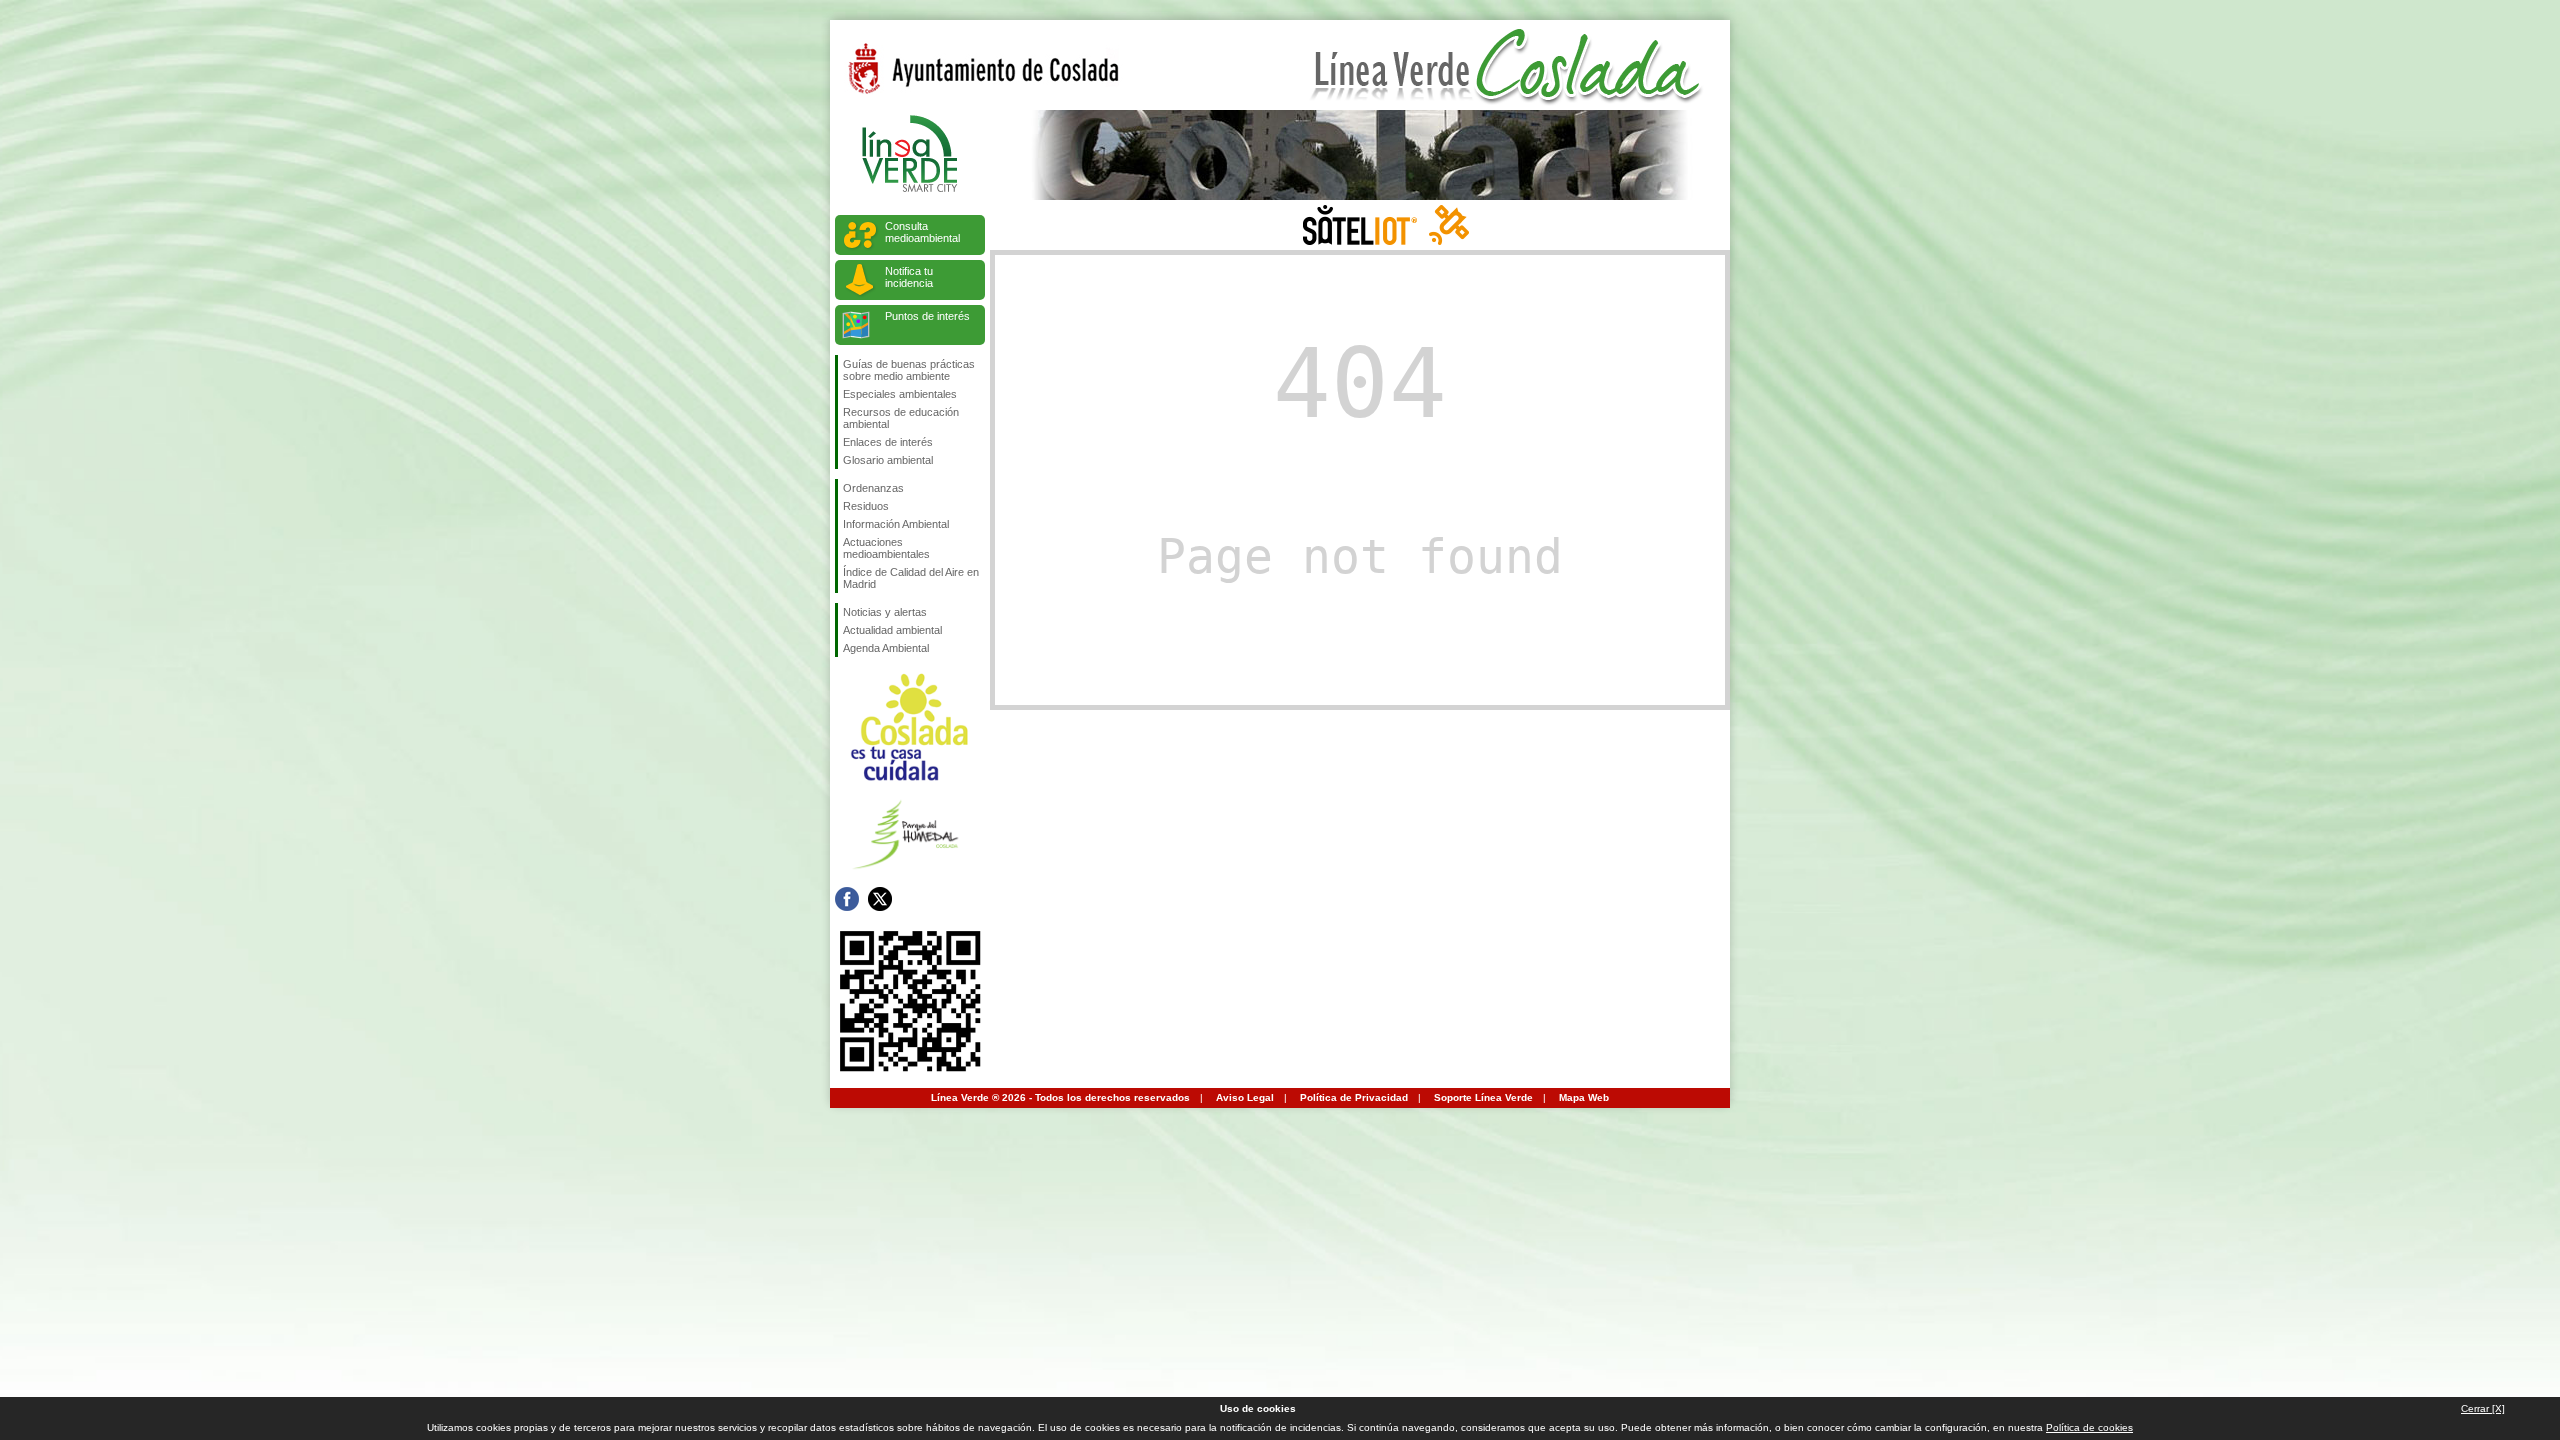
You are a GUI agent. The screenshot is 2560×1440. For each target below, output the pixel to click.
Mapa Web (1584, 1097)
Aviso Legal (1245, 1097)
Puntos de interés (927, 316)
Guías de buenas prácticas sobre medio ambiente (909, 370)
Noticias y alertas (885, 612)
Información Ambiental (896, 524)
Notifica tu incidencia (909, 277)
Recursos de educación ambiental (901, 418)
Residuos (866, 506)
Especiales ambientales (900, 394)
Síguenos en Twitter (880, 899)
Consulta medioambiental (922, 232)
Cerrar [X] (2483, 1408)
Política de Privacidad (1354, 1097)
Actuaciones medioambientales (886, 548)
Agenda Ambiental (886, 648)
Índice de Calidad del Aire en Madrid (911, 578)
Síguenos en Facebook (847, 899)
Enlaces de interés (888, 442)
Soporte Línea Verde (1483, 1097)
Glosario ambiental (888, 460)
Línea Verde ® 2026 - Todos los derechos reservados (1060, 1097)
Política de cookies (2089, 1427)
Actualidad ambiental (892, 630)
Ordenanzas (873, 488)
